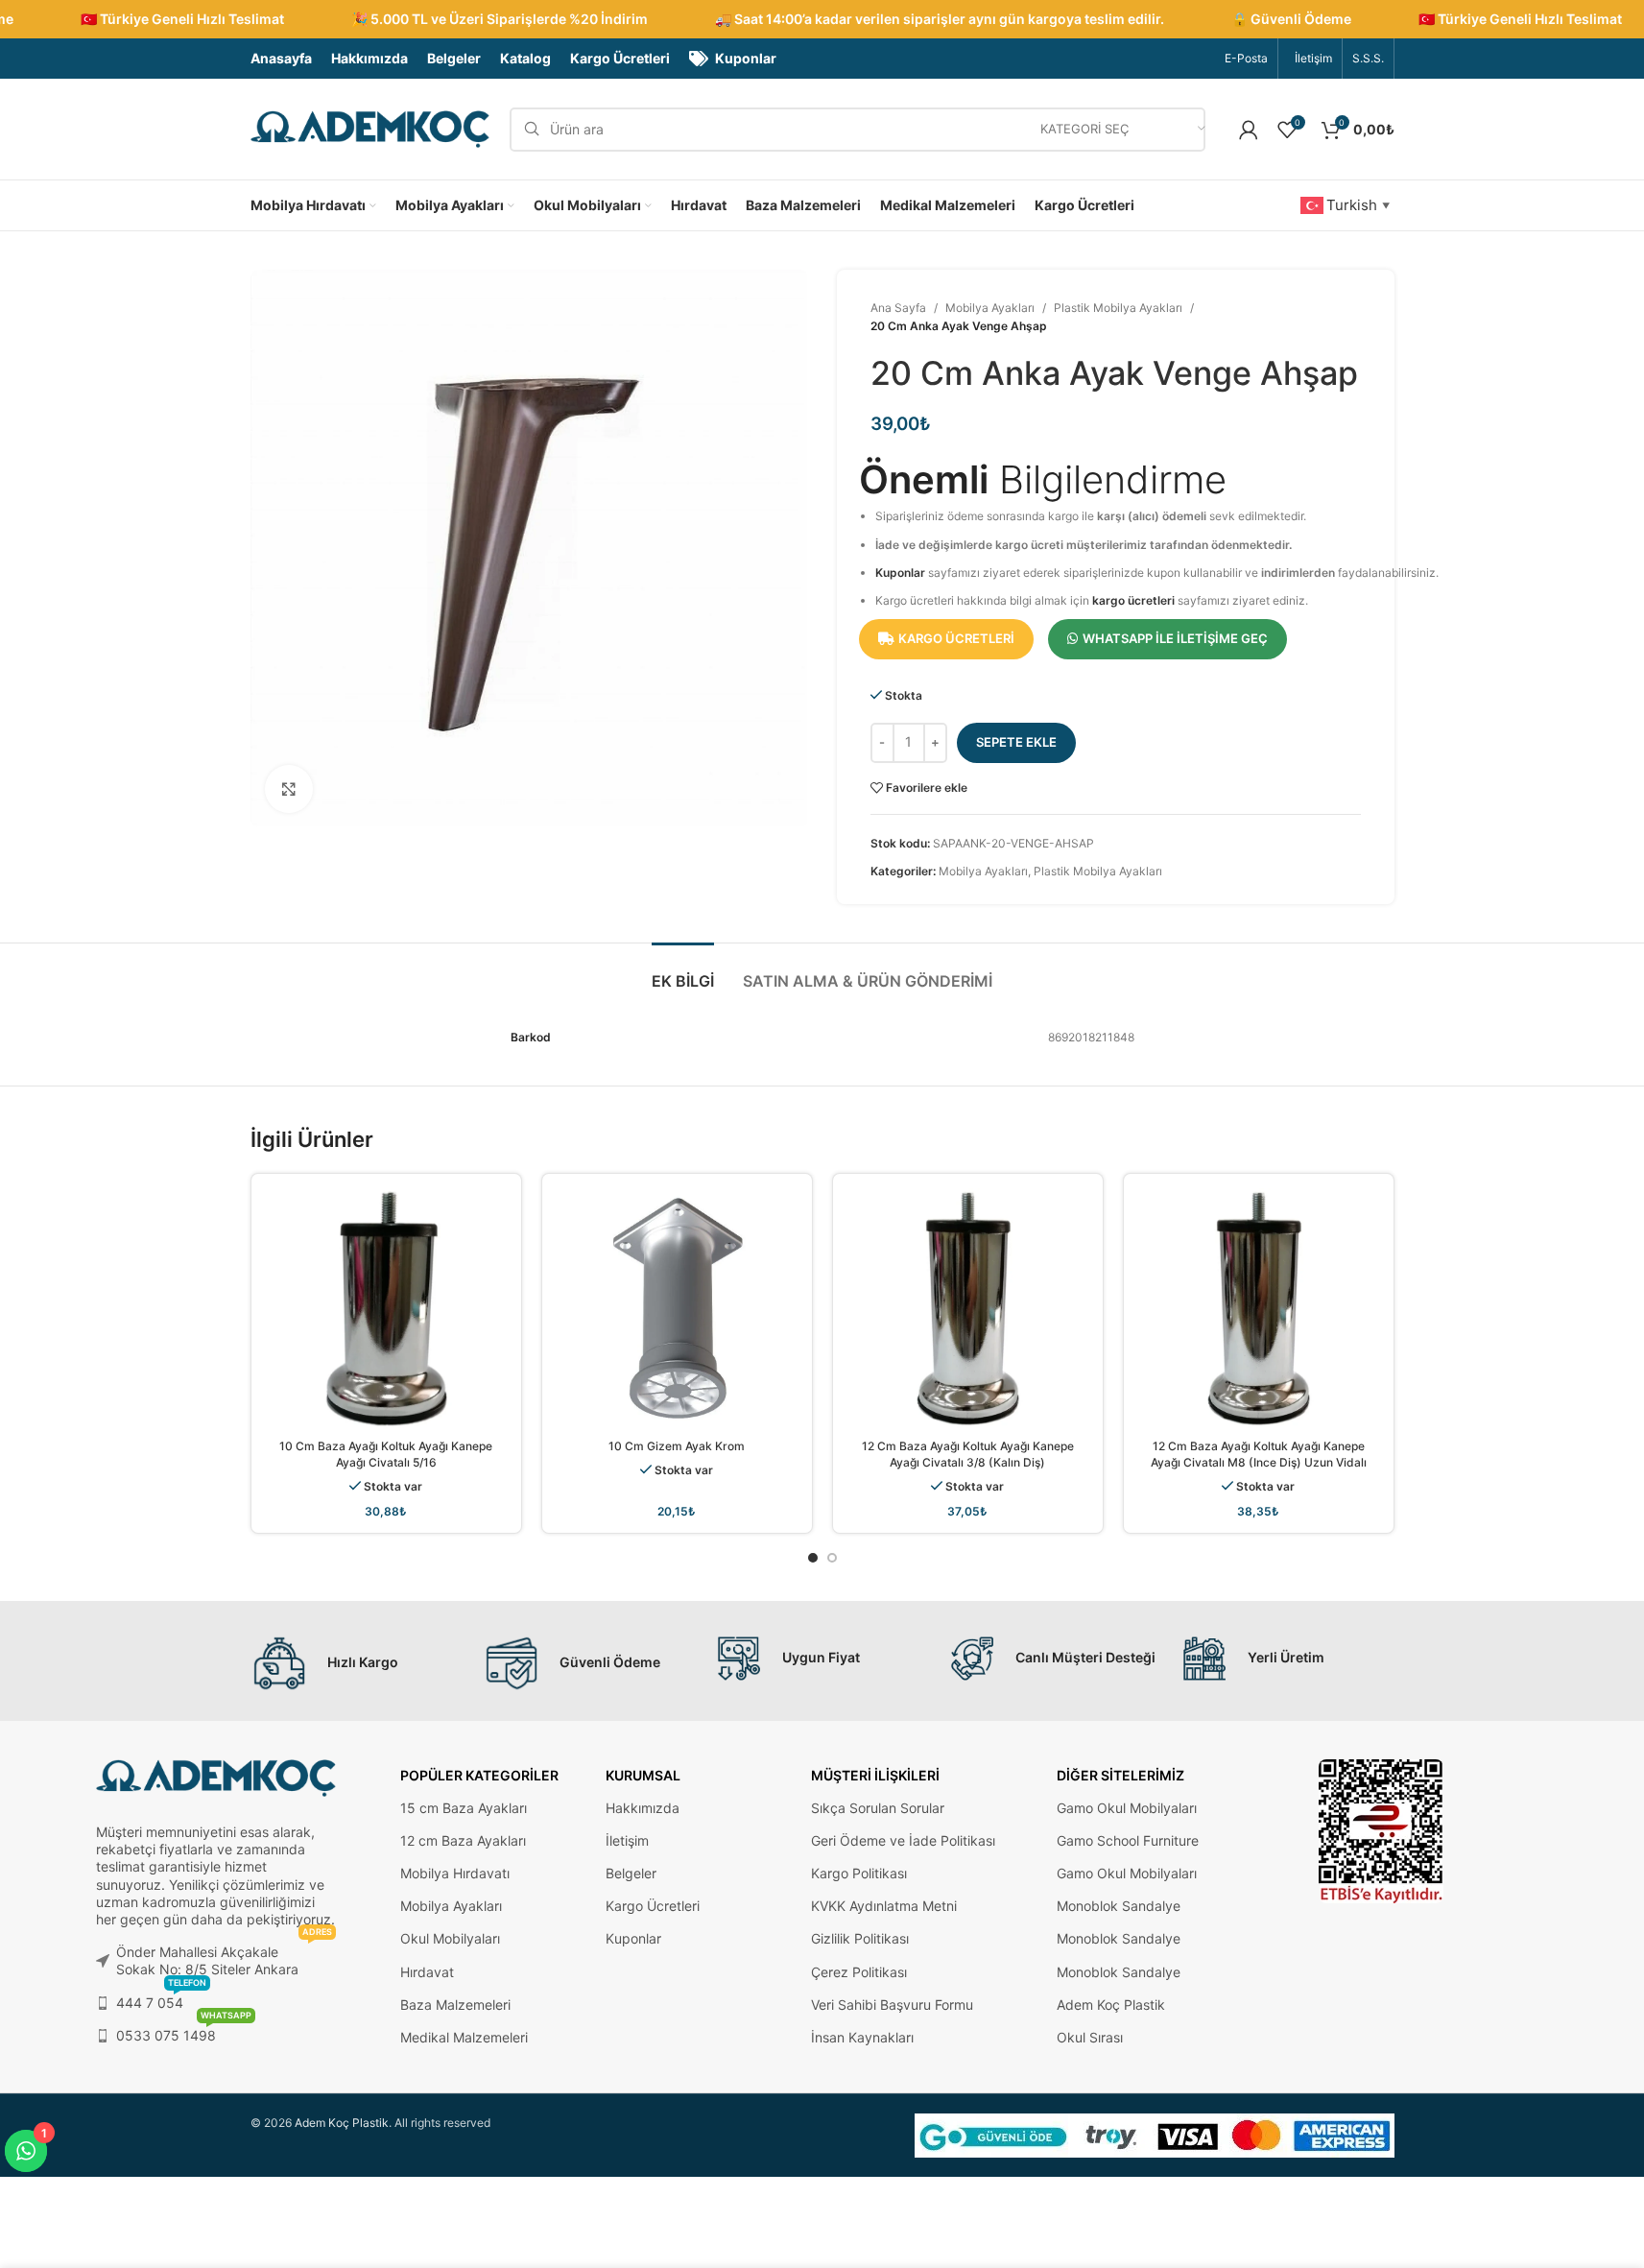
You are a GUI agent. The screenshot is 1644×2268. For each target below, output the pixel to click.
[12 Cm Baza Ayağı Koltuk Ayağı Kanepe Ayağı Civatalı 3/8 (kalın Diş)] (968, 1309)
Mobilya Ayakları (990, 308)
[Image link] (1381, 1830)
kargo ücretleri (1133, 600)
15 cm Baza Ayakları (464, 1808)
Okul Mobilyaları (450, 1938)
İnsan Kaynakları (862, 2037)
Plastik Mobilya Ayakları (1118, 308)
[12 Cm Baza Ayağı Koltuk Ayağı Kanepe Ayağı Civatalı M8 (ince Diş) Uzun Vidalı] (1259, 1309)
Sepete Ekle (1016, 742)
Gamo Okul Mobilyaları (1127, 1808)
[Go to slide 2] (832, 1558)
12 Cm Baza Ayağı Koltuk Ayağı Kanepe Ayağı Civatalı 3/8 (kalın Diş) (968, 1454)
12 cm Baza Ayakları (463, 1840)
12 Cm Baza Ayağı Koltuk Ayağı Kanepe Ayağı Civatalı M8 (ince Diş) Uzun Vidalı (1259, 1454)
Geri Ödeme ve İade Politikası (903, 1840)
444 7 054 (161, 1999)
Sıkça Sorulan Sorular (878, 1808)
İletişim (627, 1840)
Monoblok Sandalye (1119, 1906)
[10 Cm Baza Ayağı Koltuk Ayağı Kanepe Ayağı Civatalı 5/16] (386, 1309)
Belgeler (631, 1873)
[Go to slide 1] (813, 1558)
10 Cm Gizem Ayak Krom (677, 1446)
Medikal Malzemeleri (464, 2037)
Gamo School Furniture (1128, 1840)
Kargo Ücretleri (653, 1906)
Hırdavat (427, 1972)
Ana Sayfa (898, 308)
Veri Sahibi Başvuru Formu (892, 2005)
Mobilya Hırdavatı (455, 1873)
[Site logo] (370, 128)
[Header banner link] (822, 19)
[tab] (683, 972)
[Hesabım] (1249, 130)
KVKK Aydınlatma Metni (884, 1906)
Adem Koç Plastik (1111, 2005)
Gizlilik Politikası (860, 1938)
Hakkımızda (643, 1808)
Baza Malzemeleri (455, 2005)
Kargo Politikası (859, 1873)
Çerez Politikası (859, 1972)
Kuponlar (900, 573)
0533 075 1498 (184, 2031)
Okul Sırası (1090, 2037)
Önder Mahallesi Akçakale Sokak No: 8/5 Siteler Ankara (224, 1957)
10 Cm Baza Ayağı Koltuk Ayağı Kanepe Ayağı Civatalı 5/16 (386, 1454)
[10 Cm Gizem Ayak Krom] (677, 1309)
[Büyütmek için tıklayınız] (289, 789)
